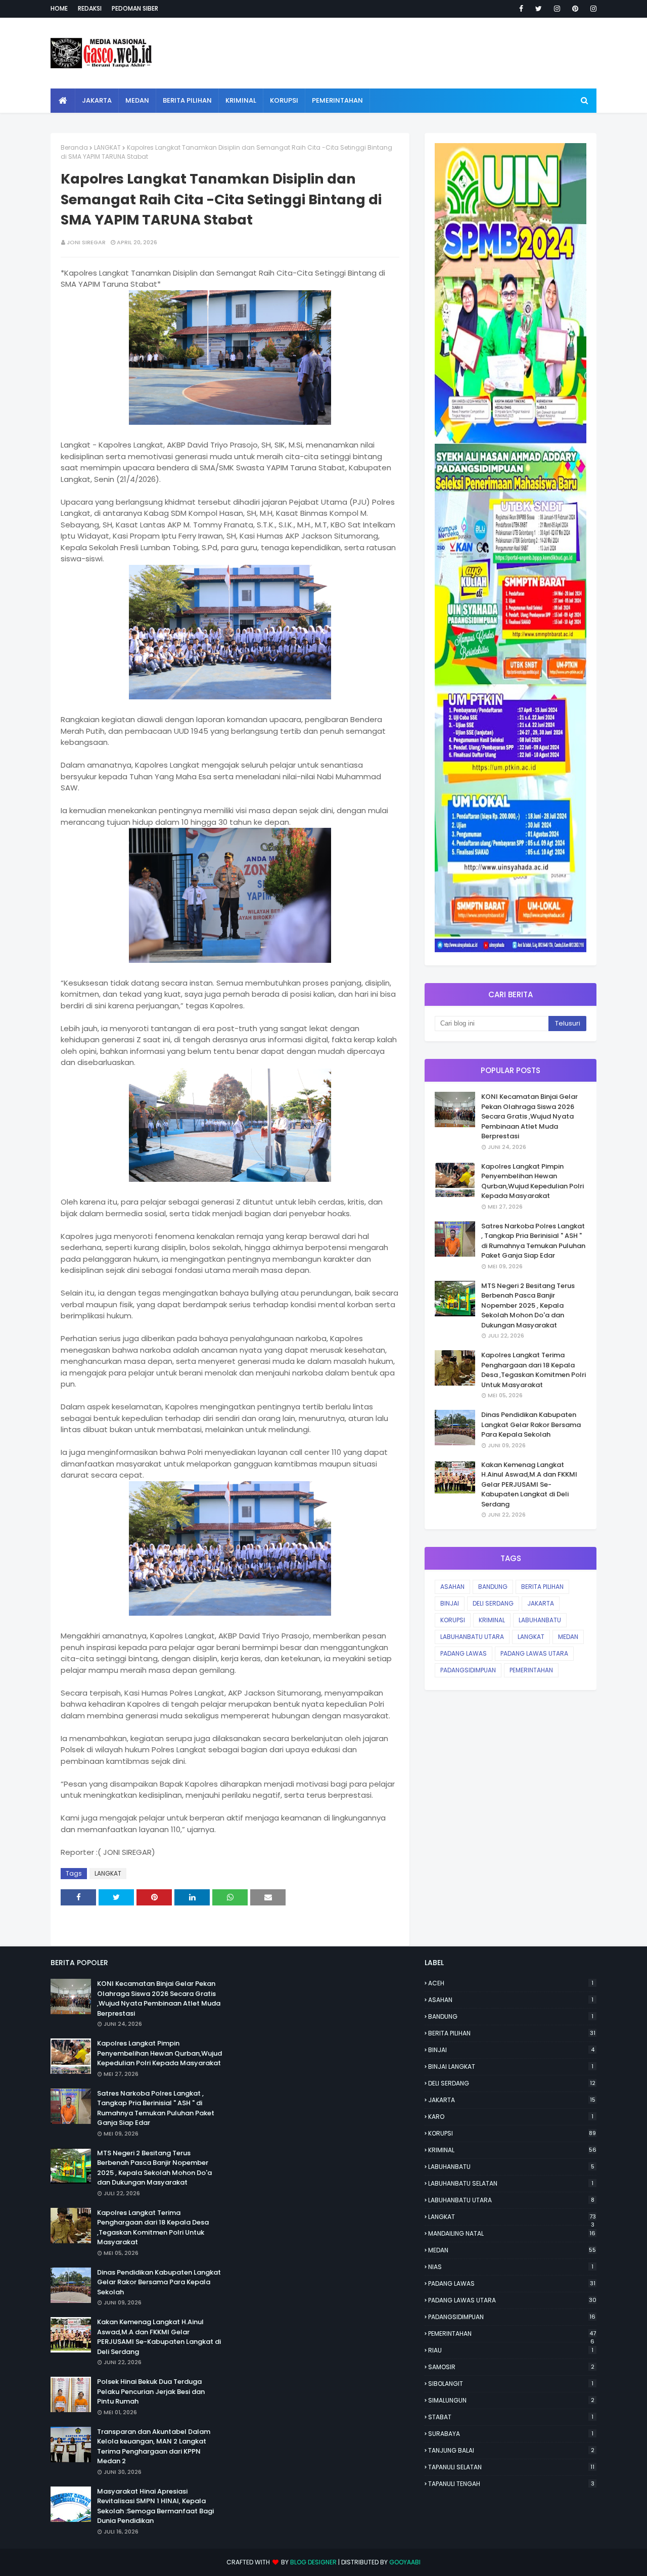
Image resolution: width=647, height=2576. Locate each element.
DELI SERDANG (493, 1603)
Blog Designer (313, 2562)
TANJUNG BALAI (511, 2450)
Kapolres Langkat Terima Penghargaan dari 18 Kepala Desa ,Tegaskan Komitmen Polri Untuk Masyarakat (534, 1370)
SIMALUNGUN (511, 2400)
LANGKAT (107, 147)
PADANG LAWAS (464, 1653)
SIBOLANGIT (511, 2384)
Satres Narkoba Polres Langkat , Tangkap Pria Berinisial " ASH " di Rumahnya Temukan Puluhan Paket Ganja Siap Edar (533, 1241)
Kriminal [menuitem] (241, 100)
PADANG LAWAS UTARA (534, 1653)
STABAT (511, 2417)
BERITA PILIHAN (542, 1587)
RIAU (511, 2350)
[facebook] (521, 9)
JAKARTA (541, 1603)
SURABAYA (511, 2434)
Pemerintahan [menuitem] (337, 100)
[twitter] (539, 9)
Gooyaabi (405, 2562)
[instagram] (557, 9)
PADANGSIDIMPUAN (468, 1670)
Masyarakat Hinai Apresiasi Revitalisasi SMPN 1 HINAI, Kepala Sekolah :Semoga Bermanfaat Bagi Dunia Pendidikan (155, 2506)
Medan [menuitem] (137, 100)
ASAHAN (452, 1587)
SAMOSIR (511, 2367)
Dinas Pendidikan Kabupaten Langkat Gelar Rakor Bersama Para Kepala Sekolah (531, 1425)
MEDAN (568, 1637)
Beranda (74, 147)
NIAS (511, 2267)
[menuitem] (63, 101)
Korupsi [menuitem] (284, 100)
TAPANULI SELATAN (511, 2467)
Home (59, 8)
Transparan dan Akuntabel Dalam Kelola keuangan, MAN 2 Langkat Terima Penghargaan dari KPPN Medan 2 (154, 2447)
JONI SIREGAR (86, 242)
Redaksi (90, 8)
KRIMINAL (492, 1620)
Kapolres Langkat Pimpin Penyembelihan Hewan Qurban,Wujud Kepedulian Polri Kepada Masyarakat (533, 1181)
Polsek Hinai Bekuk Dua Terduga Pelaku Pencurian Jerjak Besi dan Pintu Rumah (151, 2391)
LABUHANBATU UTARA (472, 1637)
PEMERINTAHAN (531, 1670)
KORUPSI (453, 1620)
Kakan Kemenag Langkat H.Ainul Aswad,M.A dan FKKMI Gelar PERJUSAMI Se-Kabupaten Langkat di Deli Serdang (529, 1484)
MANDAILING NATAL (512, 2233)
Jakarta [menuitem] (97, 100)
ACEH (511, 1983)
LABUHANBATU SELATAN (511, 2183)
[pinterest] (575, 9)
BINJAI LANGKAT (511, 2067)
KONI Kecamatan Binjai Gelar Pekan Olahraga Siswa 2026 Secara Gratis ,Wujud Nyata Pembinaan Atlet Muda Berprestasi (529, 1116)
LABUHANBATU (540, 1620)
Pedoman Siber (135, 8)
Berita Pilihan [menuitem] (187, 100)
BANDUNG (493, 1587)
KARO (511, 2117)
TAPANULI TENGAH (511, 2484)
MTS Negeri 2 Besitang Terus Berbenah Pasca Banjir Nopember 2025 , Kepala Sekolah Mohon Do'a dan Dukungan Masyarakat (528, 1305)
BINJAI (450, 1603)
